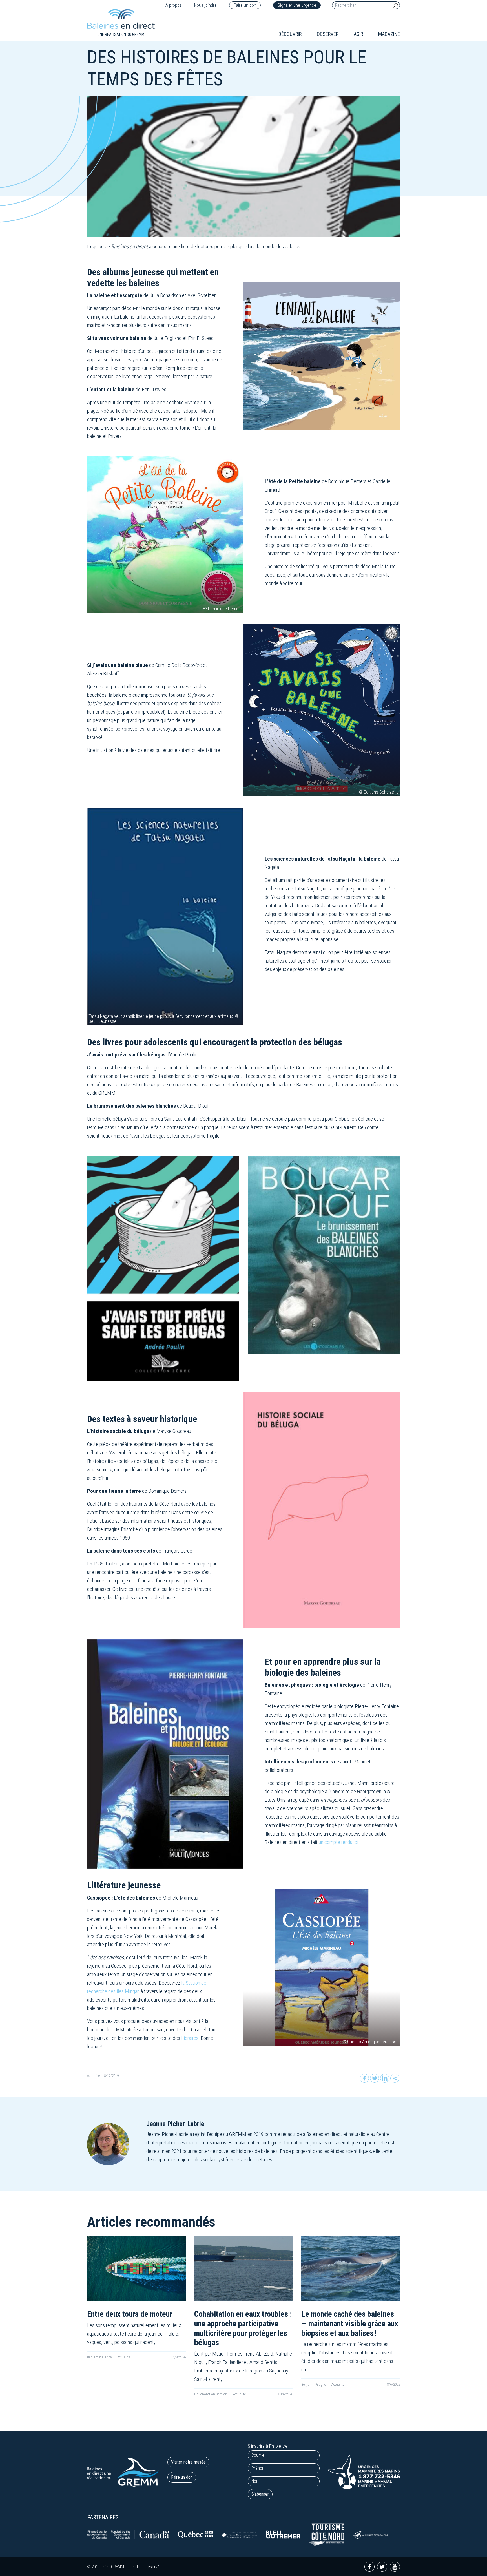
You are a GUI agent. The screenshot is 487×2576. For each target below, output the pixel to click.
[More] (395, 2078)
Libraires (190, 2038)
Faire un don (245, 5)
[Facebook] (364, 2078)
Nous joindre (205, 5)
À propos (174, 5)
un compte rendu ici (338, 1842)
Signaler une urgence (297, 5)
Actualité (93, 2076)
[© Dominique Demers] (165, 534)
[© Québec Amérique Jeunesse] (322, 1967)
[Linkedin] (385, 2078)
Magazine (389, 34)
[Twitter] (375, 2078)
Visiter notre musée (188, 2462)
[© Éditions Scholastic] (322, 710)
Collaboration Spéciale (211, 2394)
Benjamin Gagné (100, 2357)
